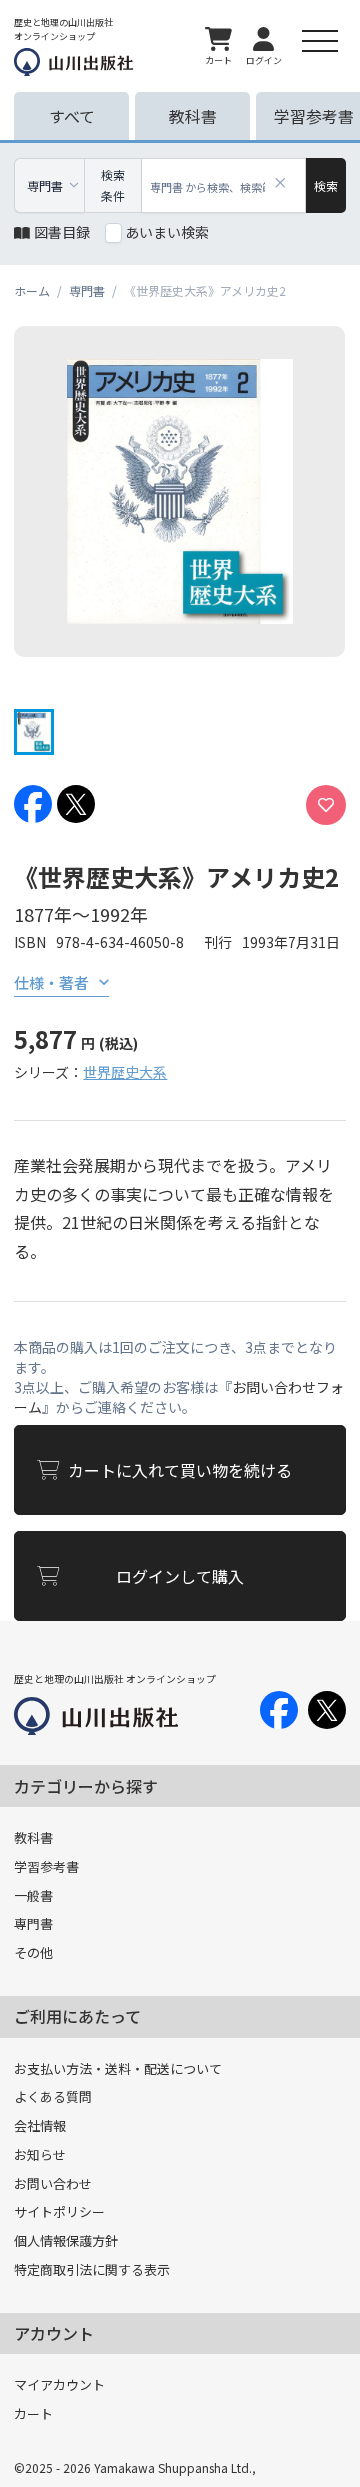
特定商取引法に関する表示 (92, 2269)
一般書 (33, 1895)
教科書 (33, 1837)
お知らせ (40, 2154)
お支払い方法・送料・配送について (118, 2068)
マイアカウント (59, 2384)
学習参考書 (46, 1866)
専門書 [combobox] (45, 185)
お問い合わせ (53, 2183)
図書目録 (62, 232)
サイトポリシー (59, 2211)
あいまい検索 (167, 232)
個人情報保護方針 (66, 2240)
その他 (33, 1952)
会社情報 (40, 2125)
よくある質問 (53, 2096)
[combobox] (224, 185)
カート (33, 2413)
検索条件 (113, 185)
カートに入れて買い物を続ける (180, 1470)
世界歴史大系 (125, 1072)
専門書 (33, 1923)
